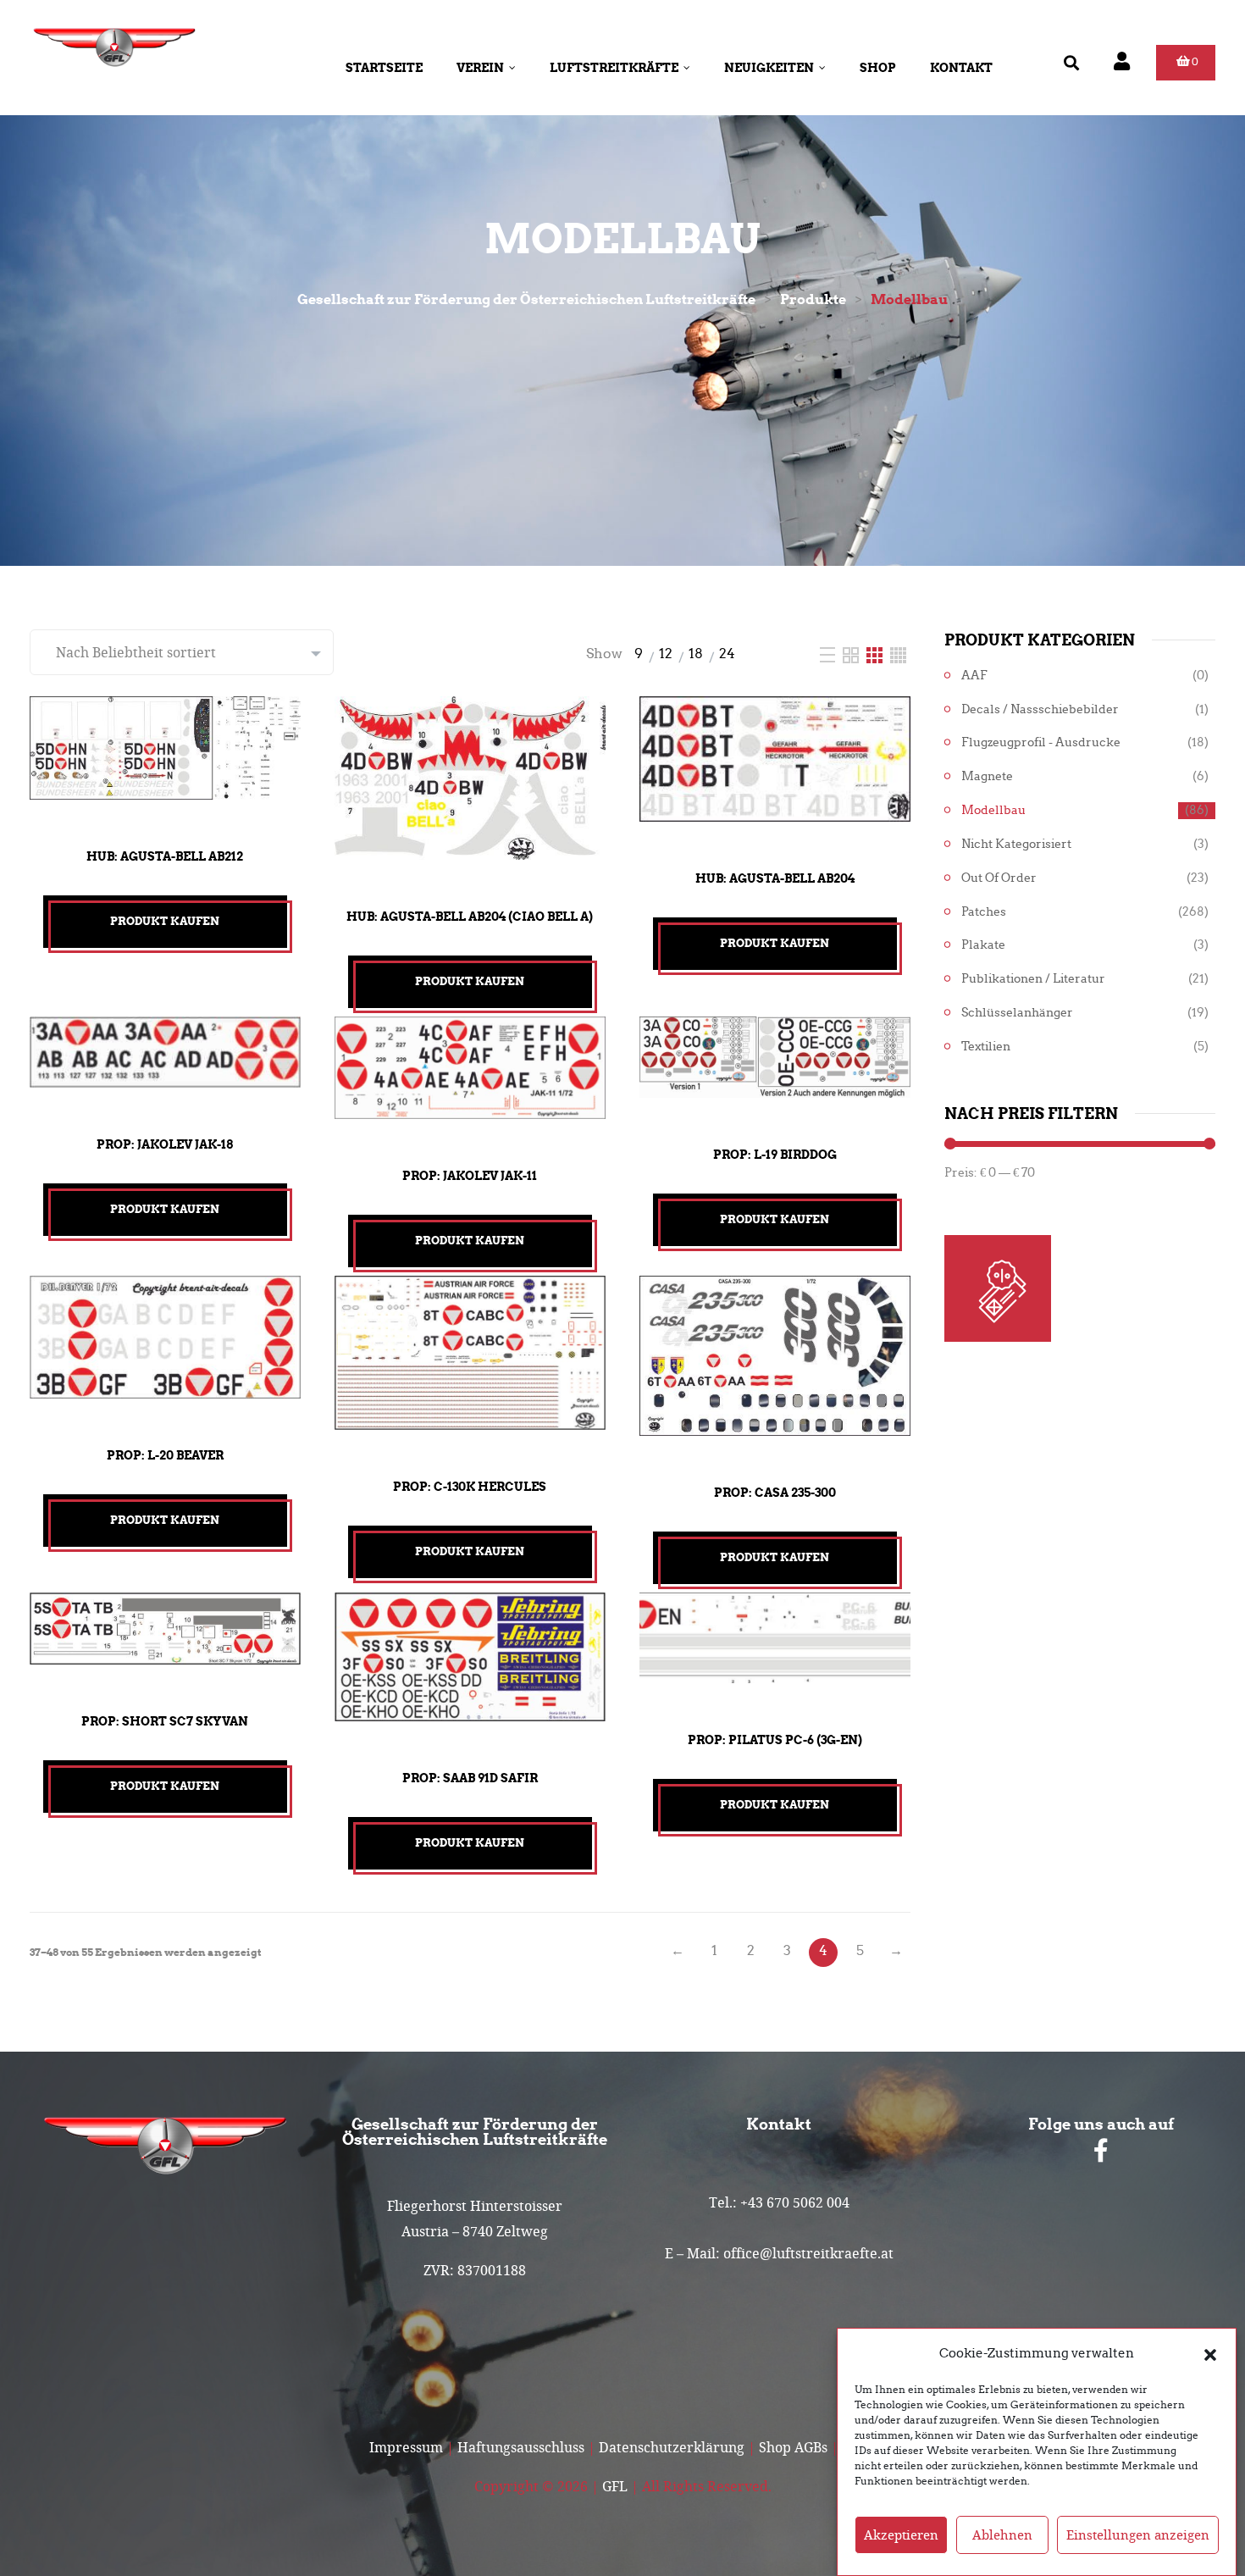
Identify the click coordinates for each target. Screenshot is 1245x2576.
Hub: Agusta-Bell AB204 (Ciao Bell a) (470, 917)
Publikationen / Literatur (1033, 979)
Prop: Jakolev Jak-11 (470, 1176)
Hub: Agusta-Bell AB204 (775, 878)
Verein (480, 68)
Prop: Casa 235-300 (775, 1493)
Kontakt (961, 68)
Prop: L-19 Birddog (775, 1155)
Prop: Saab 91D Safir (470, 1778)
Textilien (986, 1047)
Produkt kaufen (165, 921)
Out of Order (999, 878)
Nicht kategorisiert (1016, 844)
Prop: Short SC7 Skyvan (165, 1721)
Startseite (384, 68)
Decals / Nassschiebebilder (1040, 709)
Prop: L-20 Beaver (165, 1455)
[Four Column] (898, 654)
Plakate (983, 945)
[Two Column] (852, 654)
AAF (974, 676)
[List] (829, 654)
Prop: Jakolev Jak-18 (165, 1144)
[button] (1210, 2353)
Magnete (987, 776)
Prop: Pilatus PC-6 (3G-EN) (775, 1740)
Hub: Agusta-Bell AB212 (165, 856)
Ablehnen (1002, 2535)
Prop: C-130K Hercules (470, 1487)
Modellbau (993, 810)
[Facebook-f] (1101, 2151)
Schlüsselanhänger (1017, 1013)
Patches (984, 912)
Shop (878, 68)
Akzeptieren (901, 2535)
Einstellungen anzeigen (1138, 2535)
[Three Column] (876, 654)
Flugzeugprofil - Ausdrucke (1041, 742)
